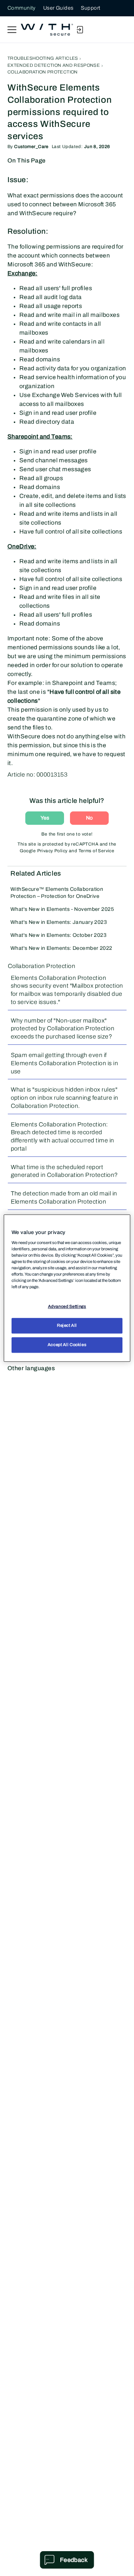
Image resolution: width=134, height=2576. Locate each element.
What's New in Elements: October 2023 (58, 935)
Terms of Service (97, 851)
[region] (67, 1288)
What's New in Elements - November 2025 (62, 909)
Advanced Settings (67, 1306)
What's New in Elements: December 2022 (61, 948)
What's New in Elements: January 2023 (59, 922)
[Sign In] (80, 30)
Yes (45, 818)
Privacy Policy (52, 851)
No (89, 818)
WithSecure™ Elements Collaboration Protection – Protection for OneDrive (57, 893)
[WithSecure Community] (47, 30)
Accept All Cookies (67, 1345)
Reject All (67, 1325)
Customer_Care (31, 147)
